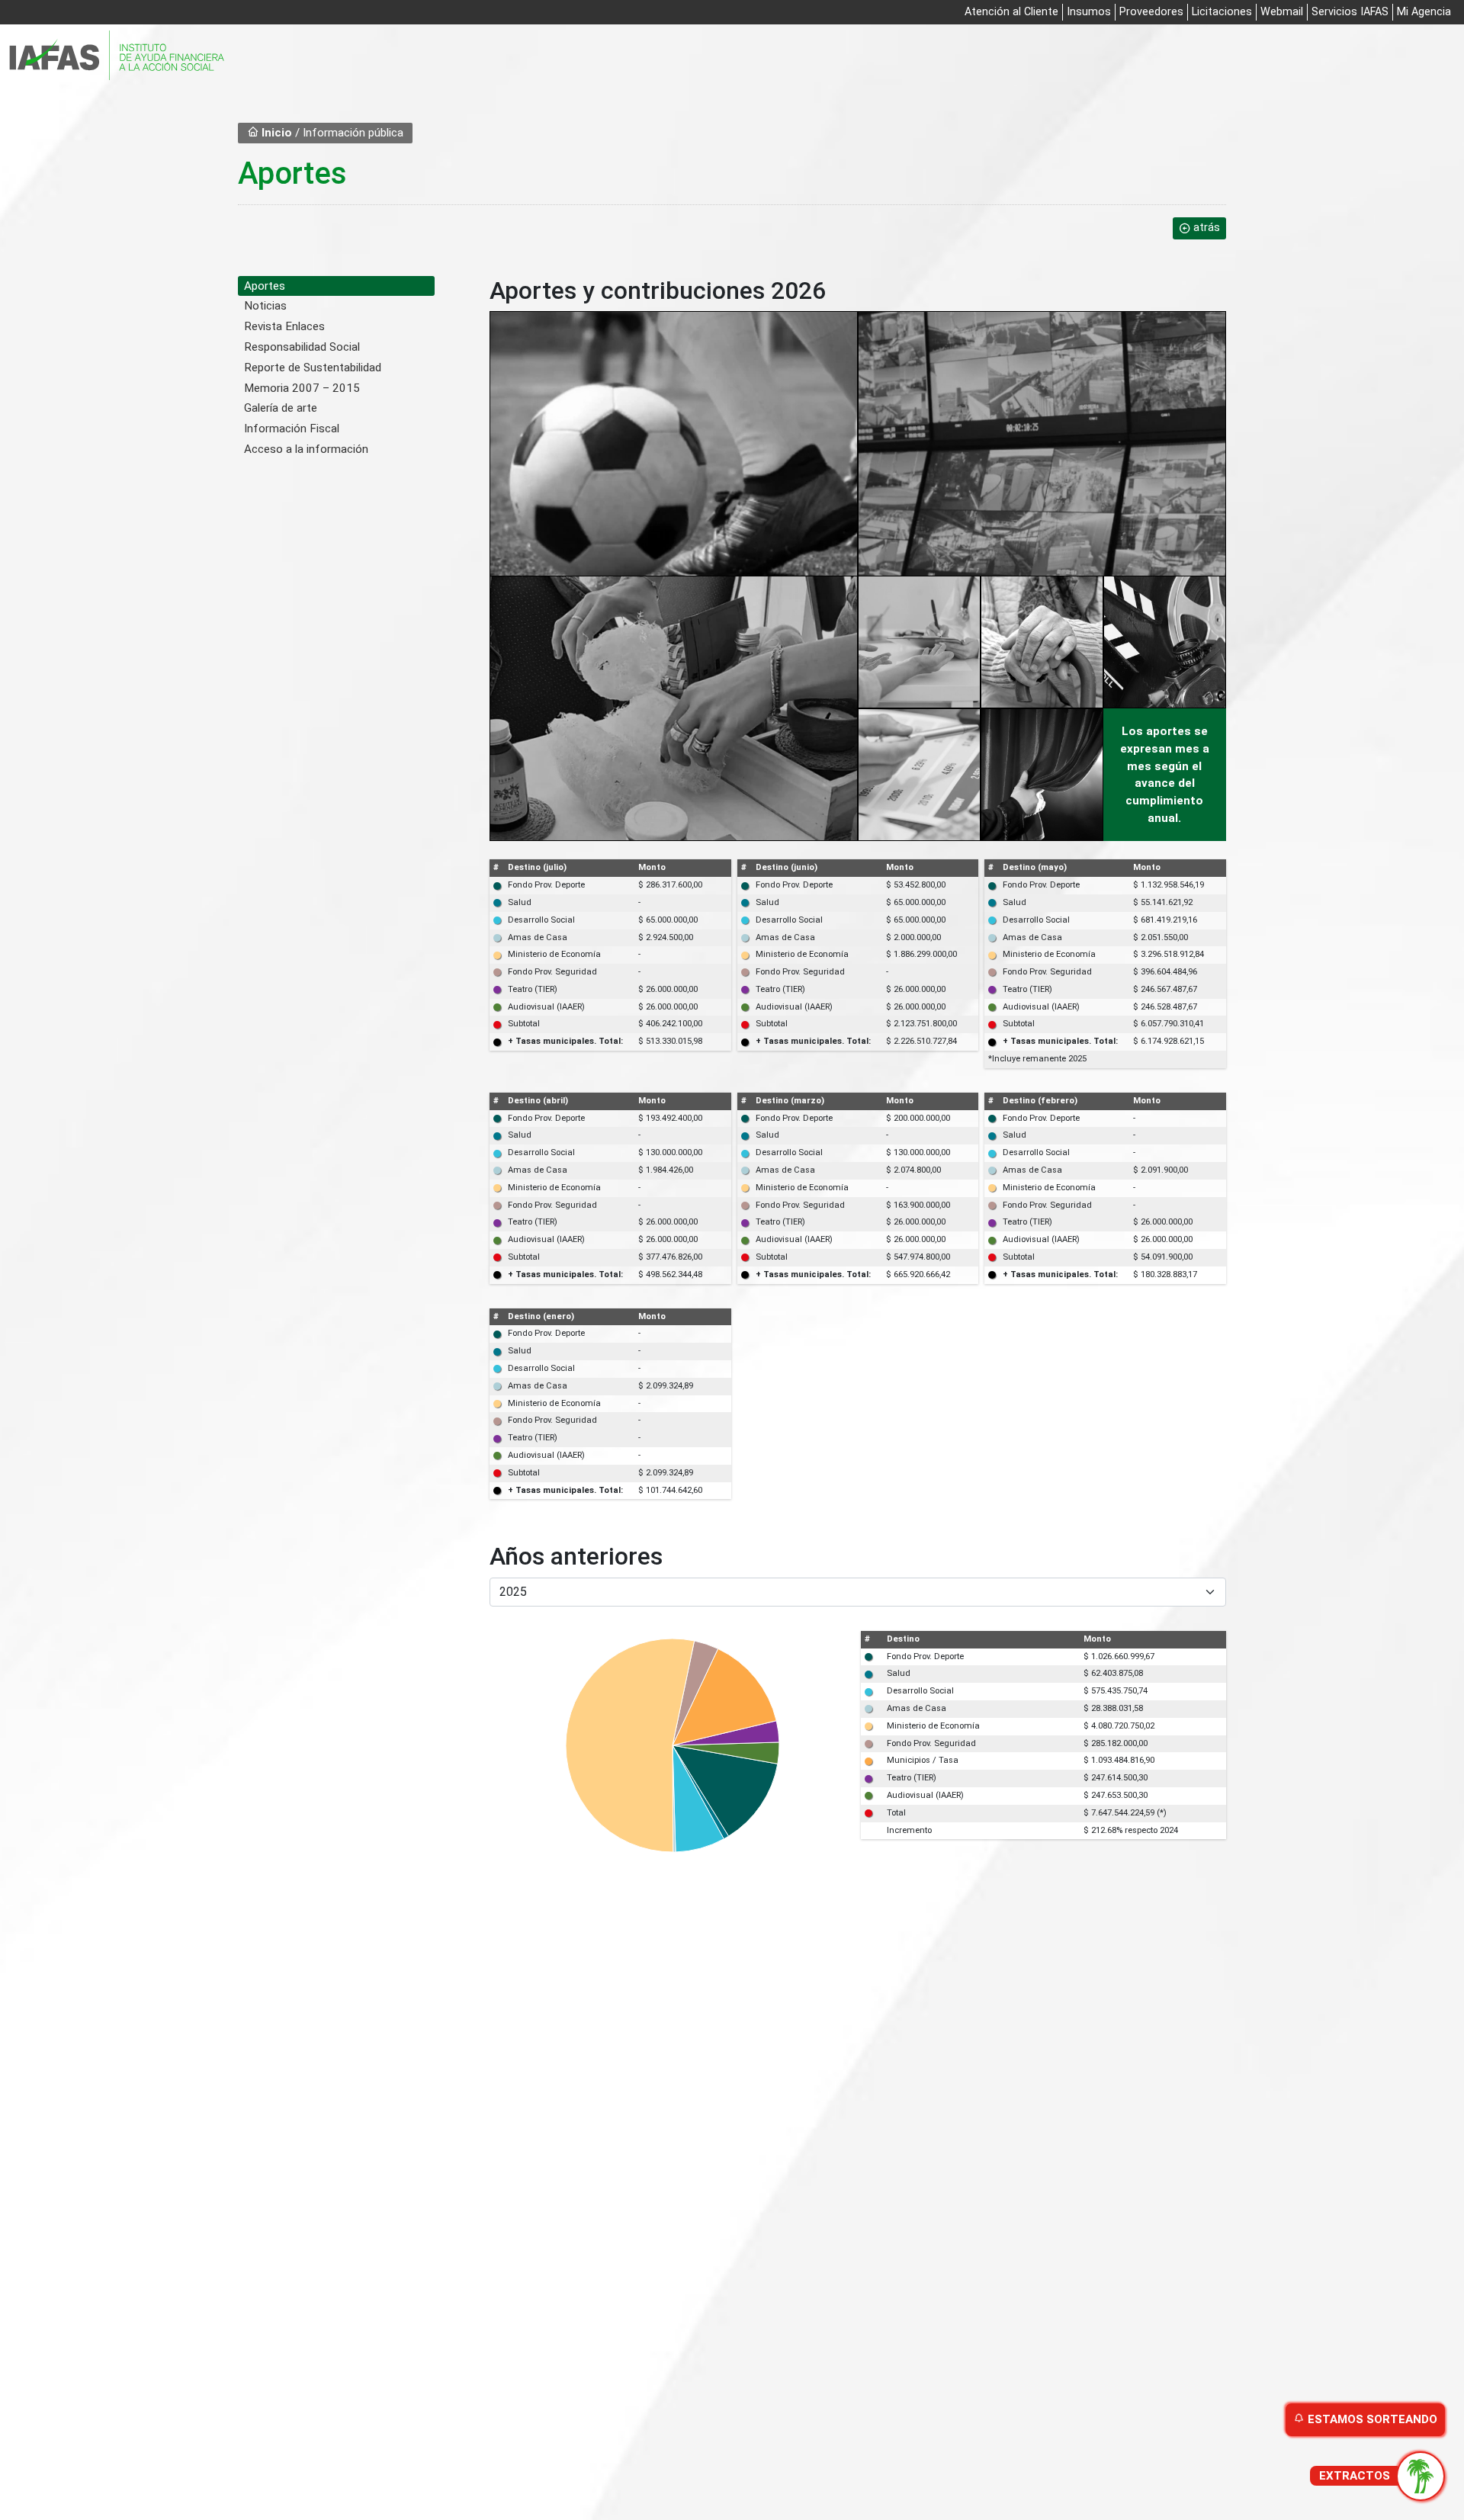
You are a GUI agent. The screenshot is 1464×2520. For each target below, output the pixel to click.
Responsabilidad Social (302, 347)
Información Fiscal (292, 429)
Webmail (1282, 12)
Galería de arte (281, 408)
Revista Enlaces (284, 326)
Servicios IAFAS (1350, 12)
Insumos (1089, 12)
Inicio (275, 133)
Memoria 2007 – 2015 (302, 388)
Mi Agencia (1424, 12)
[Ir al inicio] (117, 56)
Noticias (265, 306)
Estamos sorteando (1371, 2419)
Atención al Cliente (1011, 12)
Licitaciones (1222, 12)
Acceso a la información (306, 449)
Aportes (265, 286)
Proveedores (1151, 12)
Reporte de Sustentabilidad (313, 368)
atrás (1207, 228)
